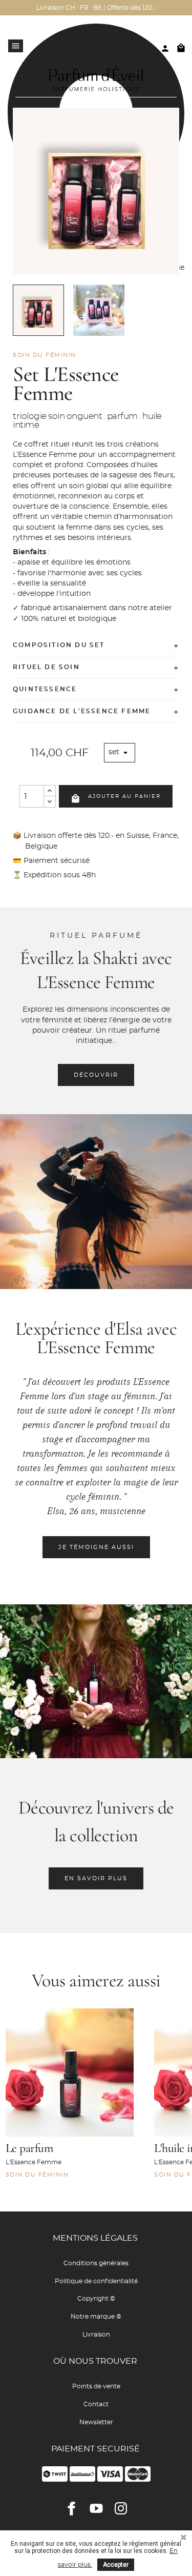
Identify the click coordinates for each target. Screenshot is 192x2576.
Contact (96, 2404)
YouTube (96, 2508)
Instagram (121, 2508)
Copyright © (96, 2299)
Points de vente (96, 2386)
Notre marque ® (96, 2317)
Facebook (72, 2508)
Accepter (116, 2565)
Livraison (96, 2334)
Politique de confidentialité (96, 2281)
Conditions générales (96, 2263)
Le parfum (29, 2148)
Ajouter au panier (116, 799)
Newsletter (96, 2422)
